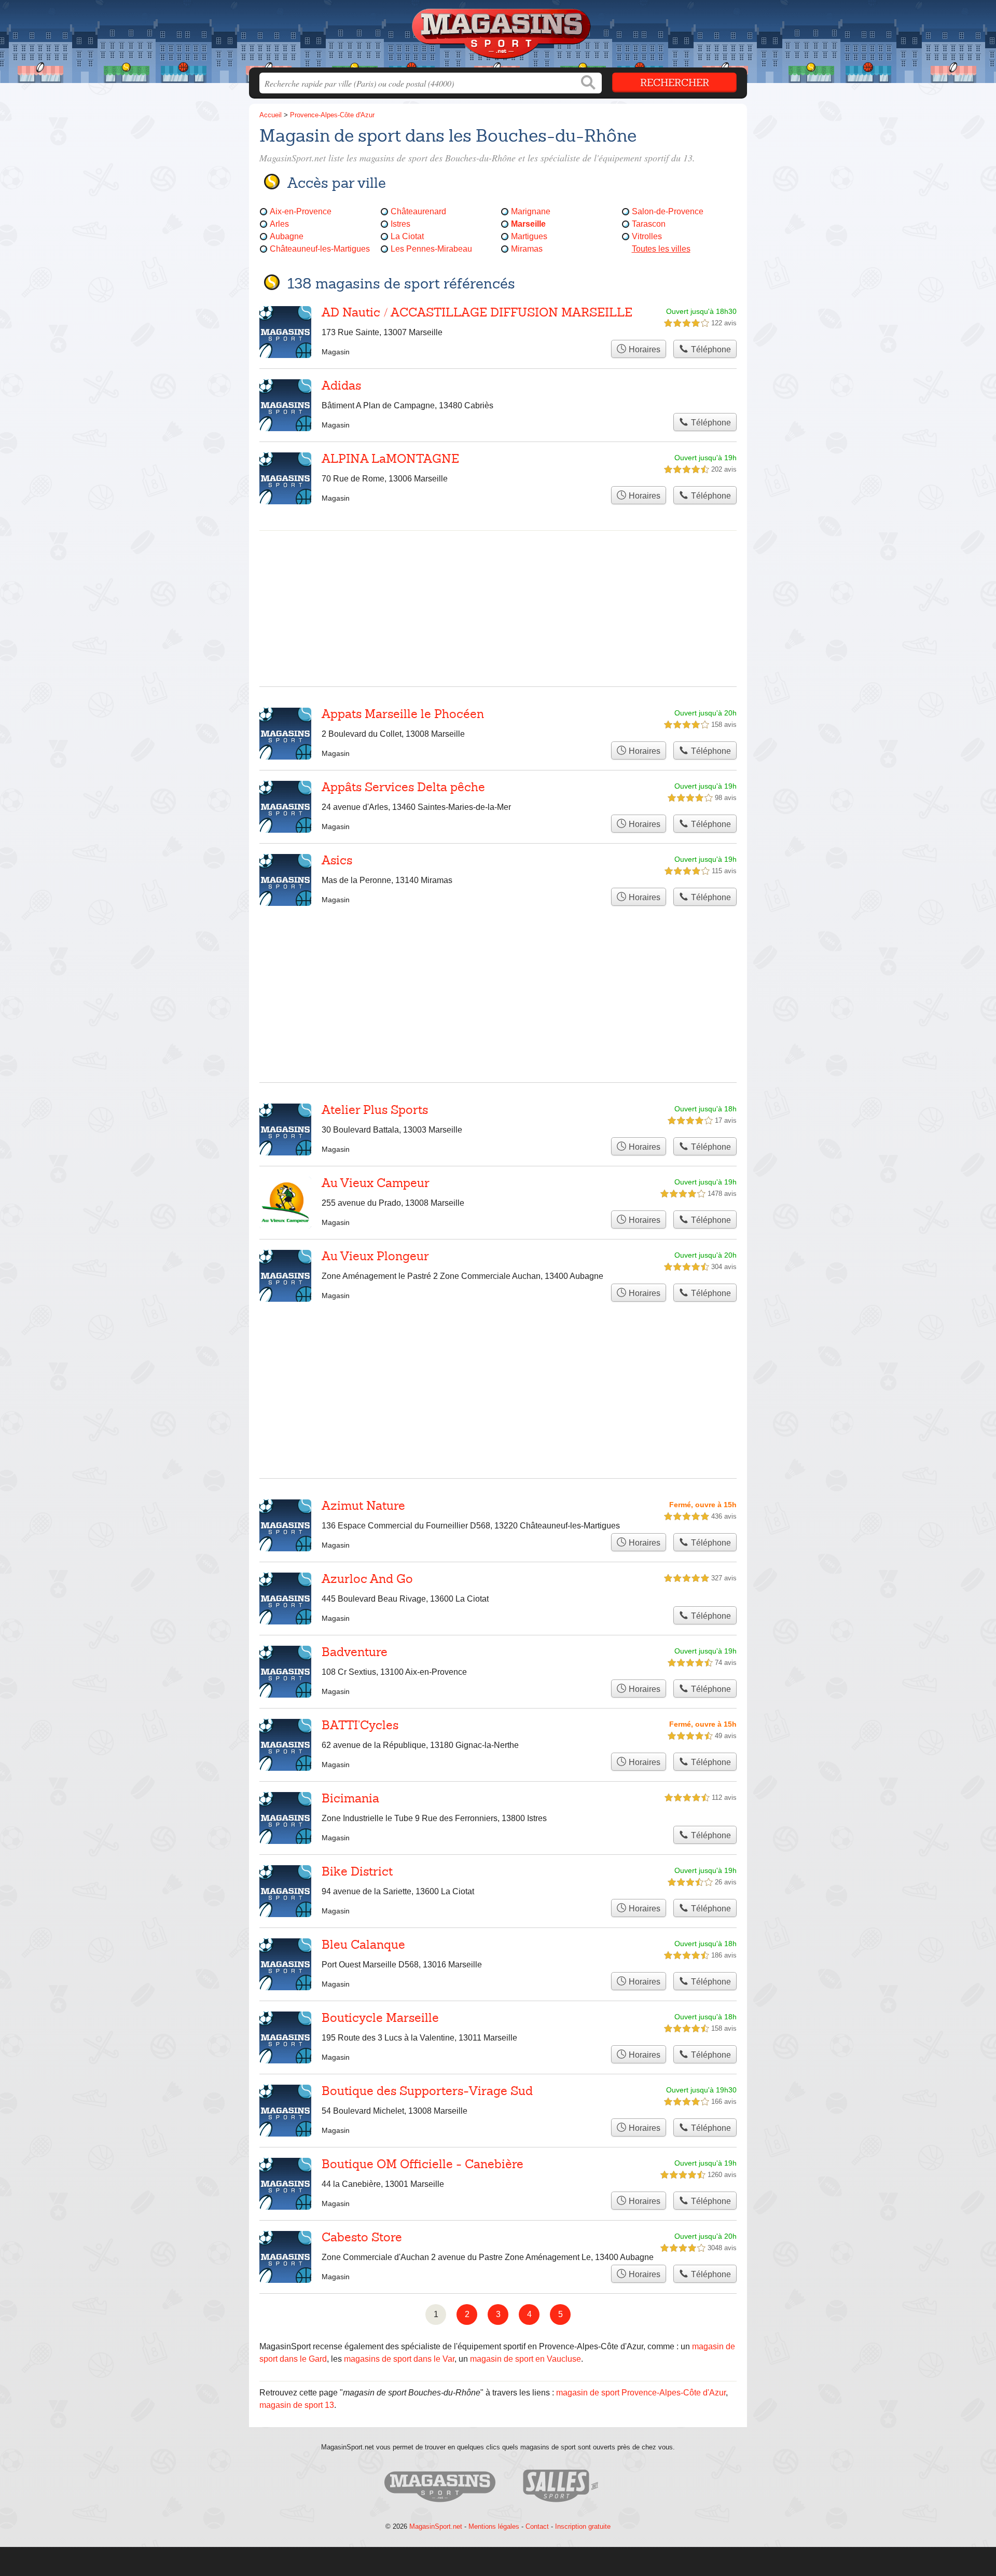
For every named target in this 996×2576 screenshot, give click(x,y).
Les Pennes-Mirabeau (431, 249)
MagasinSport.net (436, 2526)
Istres (400, 224)
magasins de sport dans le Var (399, 2359)
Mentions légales (494, 2526)
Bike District (357, 1871)
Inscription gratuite (583, 2526)
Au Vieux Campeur (376, 1183)
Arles (279, 224)
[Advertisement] (498, 1365)
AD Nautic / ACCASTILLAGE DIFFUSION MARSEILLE (477, 312)
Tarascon (649, 224)
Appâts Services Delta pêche (403, 787)
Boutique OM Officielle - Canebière (423, 2164)
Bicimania (350, 1798)
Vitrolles (647, 236)
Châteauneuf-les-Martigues (320, 249)
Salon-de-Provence (668, 211)
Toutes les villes (661, 249)
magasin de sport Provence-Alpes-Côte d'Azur (641, 2393)
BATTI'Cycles (360, 1725)
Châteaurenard (418, 211)
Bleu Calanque (363, 1945)
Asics (337, 860)
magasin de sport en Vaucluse (525, 2359)
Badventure (355, 1652)
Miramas (527, 249)
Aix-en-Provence (301, 211)
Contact (537, 2526)
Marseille (528, 224)
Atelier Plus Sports (375, 1110)
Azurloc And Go (367, 1579)
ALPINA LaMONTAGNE (390, 459)
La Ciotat (407, 236)
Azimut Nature (363, 1506)
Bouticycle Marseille (380, 2018)
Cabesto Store (362, 2237)
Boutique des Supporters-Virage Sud (427, 2091)
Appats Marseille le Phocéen (403, 714)
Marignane (531, 211)
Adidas (341, 385)
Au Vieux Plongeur (375, 1256)
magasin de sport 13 (297, 2405)
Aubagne (287, 236)
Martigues (529, 236)
